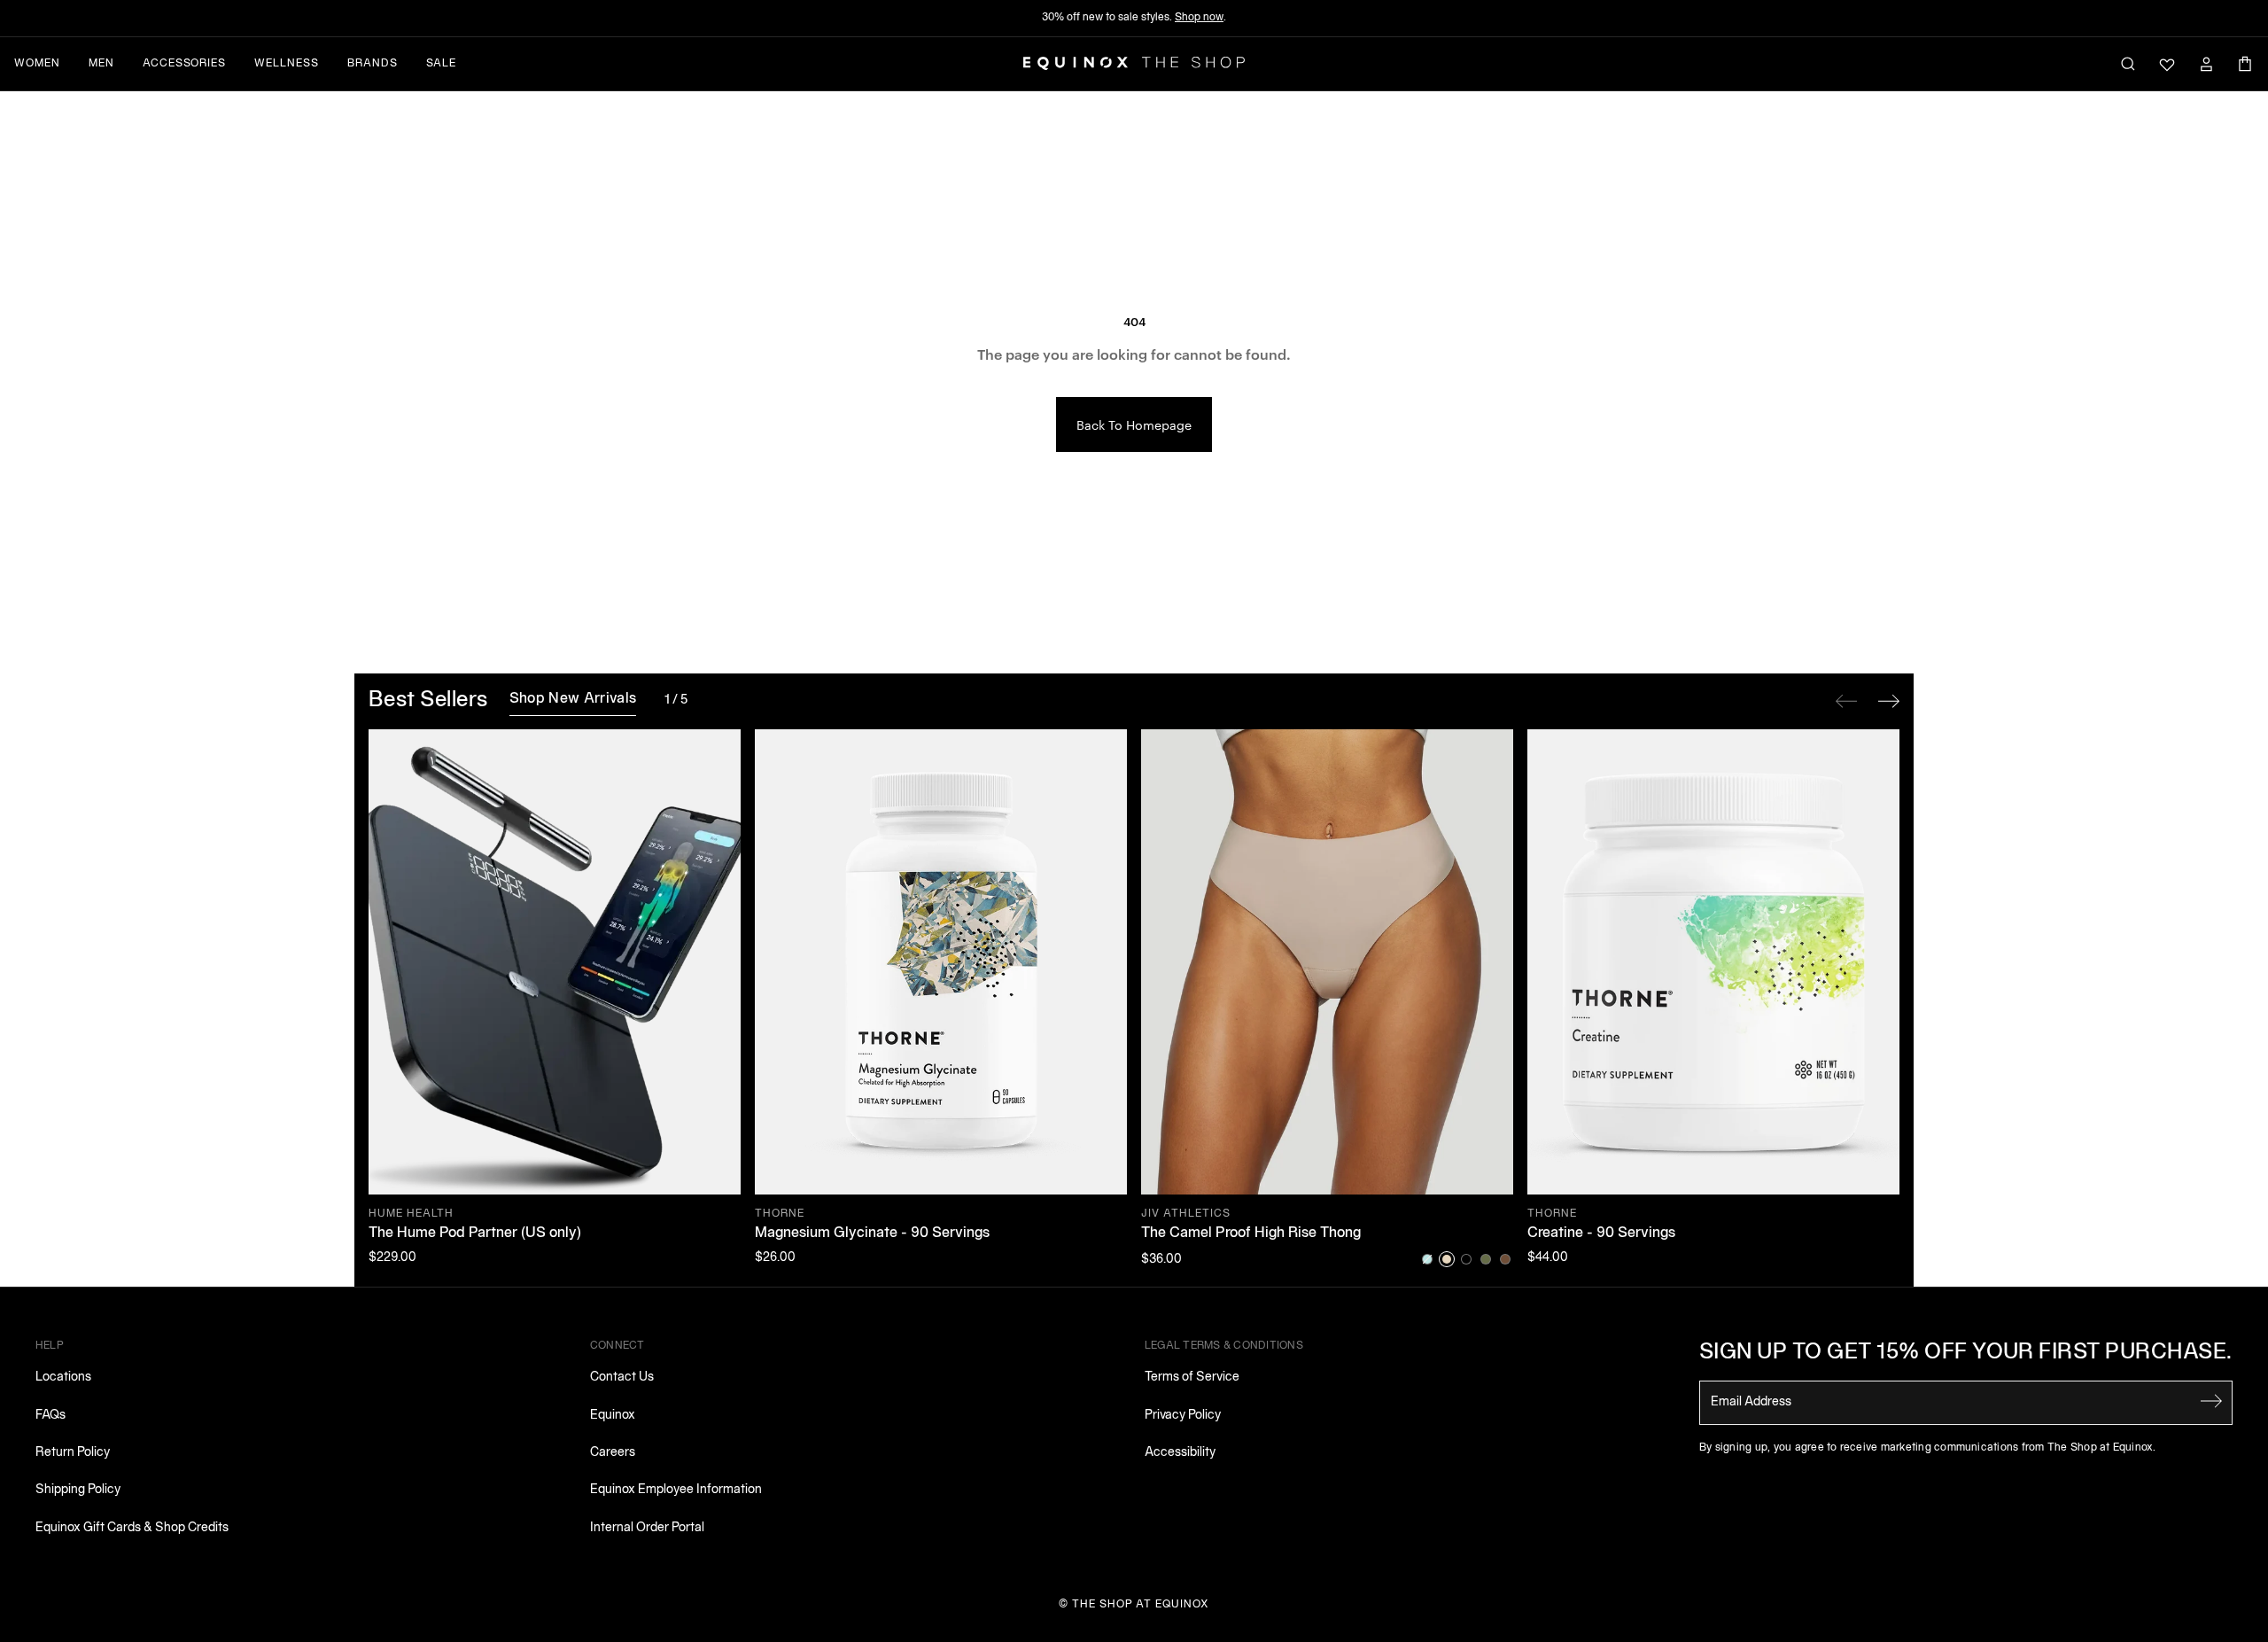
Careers (613, 1453)
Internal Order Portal (647, 1528)
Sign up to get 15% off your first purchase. (1966, 1353)
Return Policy (73, 1453)
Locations (63, 1377)
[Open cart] (2245, 64)
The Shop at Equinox (1141, 1604)
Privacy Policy (1183, 1416)
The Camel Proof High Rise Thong (1251, 1233)
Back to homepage (1134, 424)
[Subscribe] (2211, 1401)
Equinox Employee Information (676, 1490)
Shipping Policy (78, 1490)
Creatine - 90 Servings (1601, 1233)
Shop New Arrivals (573, 699)
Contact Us (622, 1377)
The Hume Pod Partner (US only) (475, 1233)
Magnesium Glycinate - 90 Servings (872, 1233)
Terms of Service (1192, 1377)
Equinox (613, 1416)
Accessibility (1180, 1453)
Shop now (1199, 17)
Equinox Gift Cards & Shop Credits (132, 1528)
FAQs (50, 1416)
